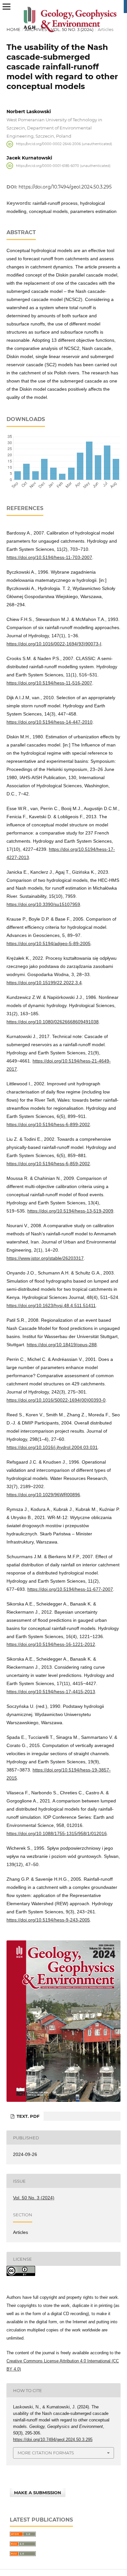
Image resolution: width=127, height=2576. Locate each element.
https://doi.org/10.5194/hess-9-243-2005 (48, 1920)
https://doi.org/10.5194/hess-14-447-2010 (49, 722)
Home (14, 29)
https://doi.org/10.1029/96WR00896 (43, 1495)
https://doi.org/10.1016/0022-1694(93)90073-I (54, 644)
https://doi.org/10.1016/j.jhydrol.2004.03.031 (52, 1447)
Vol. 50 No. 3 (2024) (72, 29)
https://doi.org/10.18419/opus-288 (62, 1345)
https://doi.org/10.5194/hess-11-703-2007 (49, 557)
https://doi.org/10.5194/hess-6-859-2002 (48, 1164)
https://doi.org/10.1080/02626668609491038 (53, 1022)
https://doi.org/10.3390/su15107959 (43, 904)
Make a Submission (38, 2493)
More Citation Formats (46, 2453)
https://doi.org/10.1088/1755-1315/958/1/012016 (57, 1833)
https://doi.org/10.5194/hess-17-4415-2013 (51, 1692)
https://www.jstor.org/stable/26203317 (45, 1258)
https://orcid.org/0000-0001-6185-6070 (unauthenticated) (63, 166)
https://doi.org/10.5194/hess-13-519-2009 (70, 1211)
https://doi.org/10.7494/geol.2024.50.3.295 (65, 187)
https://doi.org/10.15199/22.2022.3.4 (44, 983)
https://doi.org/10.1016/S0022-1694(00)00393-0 (56, 1400)
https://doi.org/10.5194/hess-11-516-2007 (49, 683)
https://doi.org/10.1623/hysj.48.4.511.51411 (51, 1305)
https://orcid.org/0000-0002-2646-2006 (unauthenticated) (64, 144)
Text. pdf (27, 2116)
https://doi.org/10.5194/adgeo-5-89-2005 (49, 943)
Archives (36, 29)
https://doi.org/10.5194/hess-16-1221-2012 (51, 1644)
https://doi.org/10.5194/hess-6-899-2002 (48, 1124)
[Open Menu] (7, 7)
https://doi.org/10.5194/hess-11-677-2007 (70, 1589)
